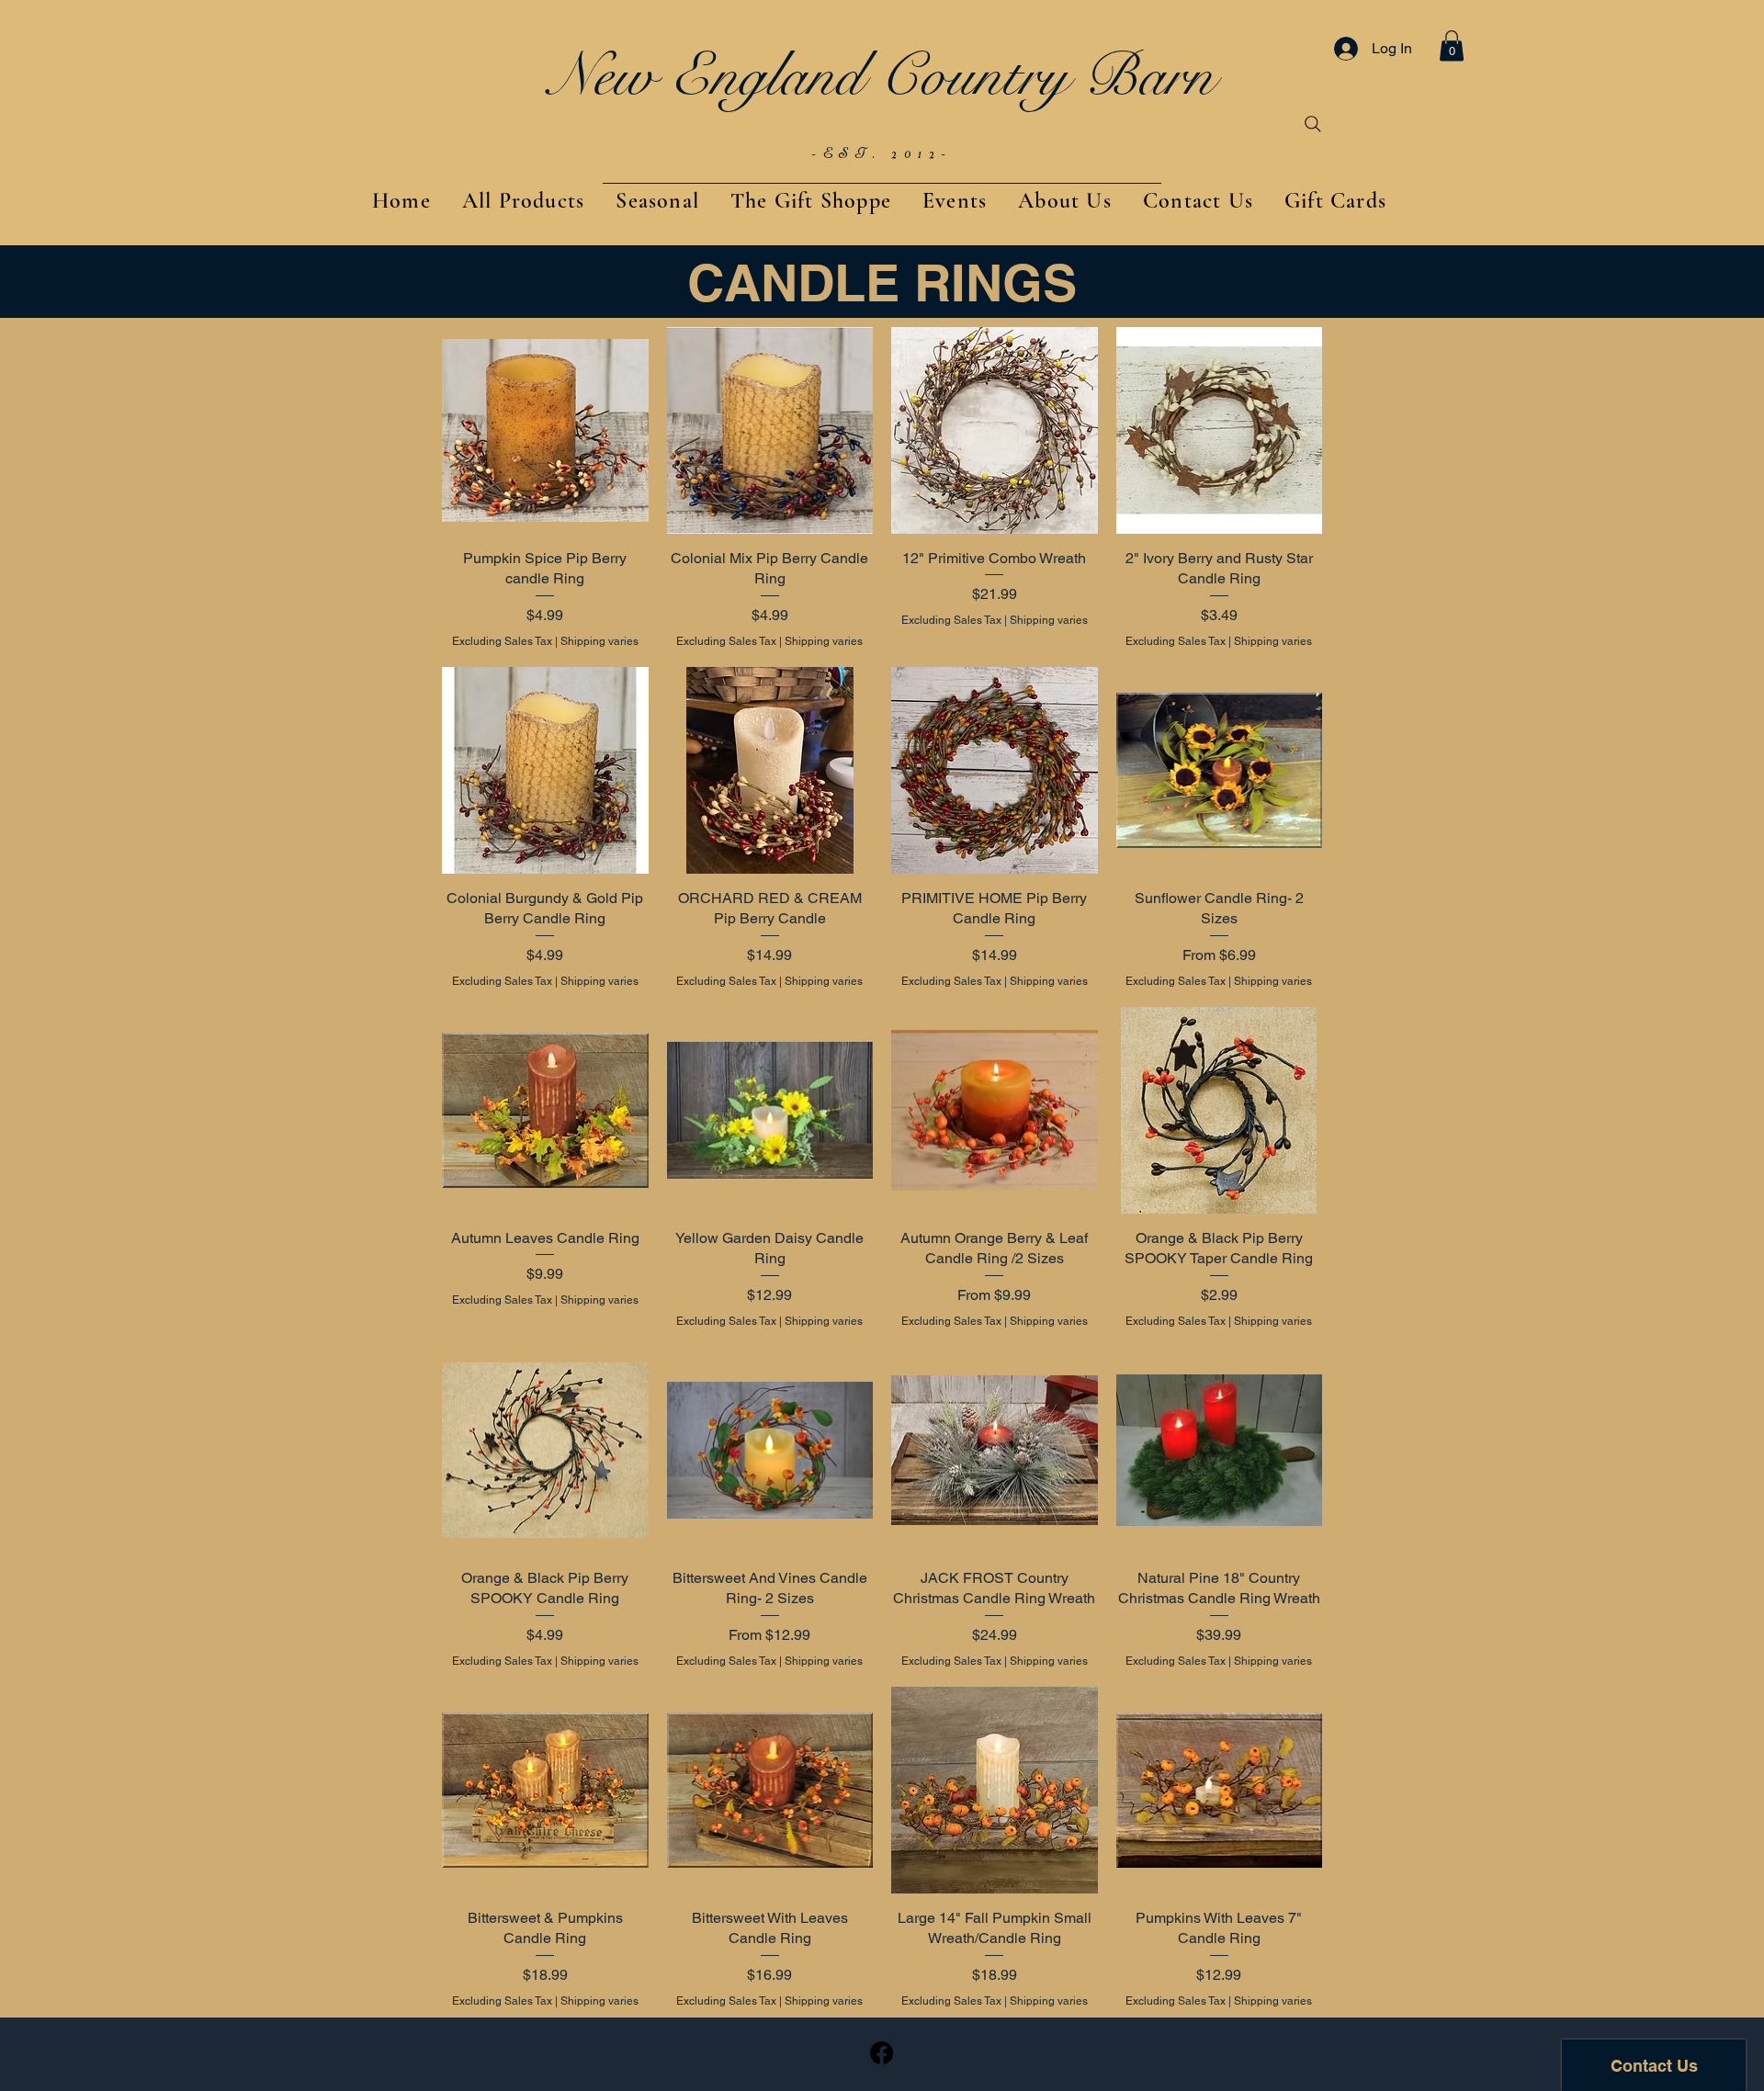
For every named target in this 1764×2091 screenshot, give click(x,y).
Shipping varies (599, 641)
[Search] (1313, 124)
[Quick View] (545, 430)
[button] (1452, 45)
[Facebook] (882, 2053)
